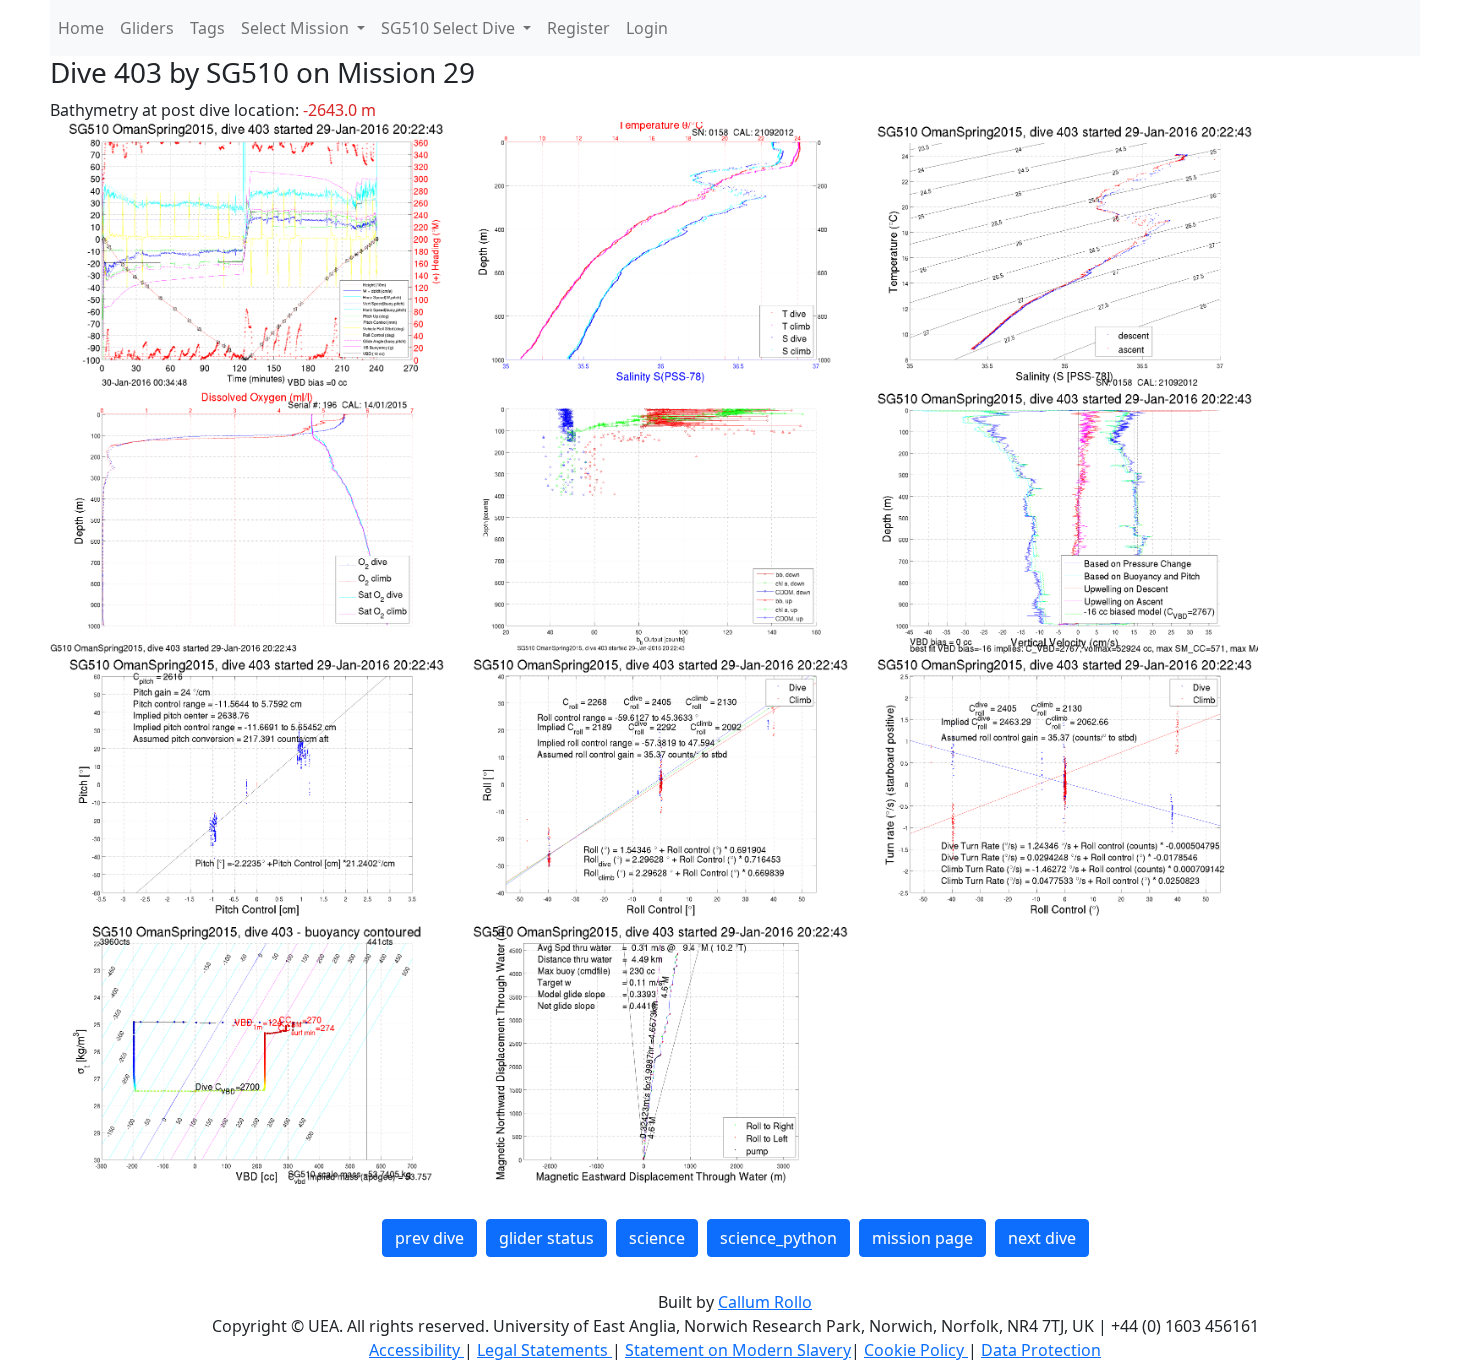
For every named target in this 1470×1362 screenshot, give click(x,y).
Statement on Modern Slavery (738, 1350)
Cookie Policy (916, 1350)
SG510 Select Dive (450, 28)
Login (647, 28)
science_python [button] (778, 1238)
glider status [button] (546, 1238)
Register (578, 28)
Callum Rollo (765, 1302)
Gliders (147, 28)
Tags (207, 28)
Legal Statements (544, 1350)
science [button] (657, 1238)
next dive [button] (1042, 1238)
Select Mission (297, 28)
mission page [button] (922, 1238)
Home (81, 28)
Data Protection (1041, 1350)
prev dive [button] (429, 1238)
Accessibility (416, 1350)
